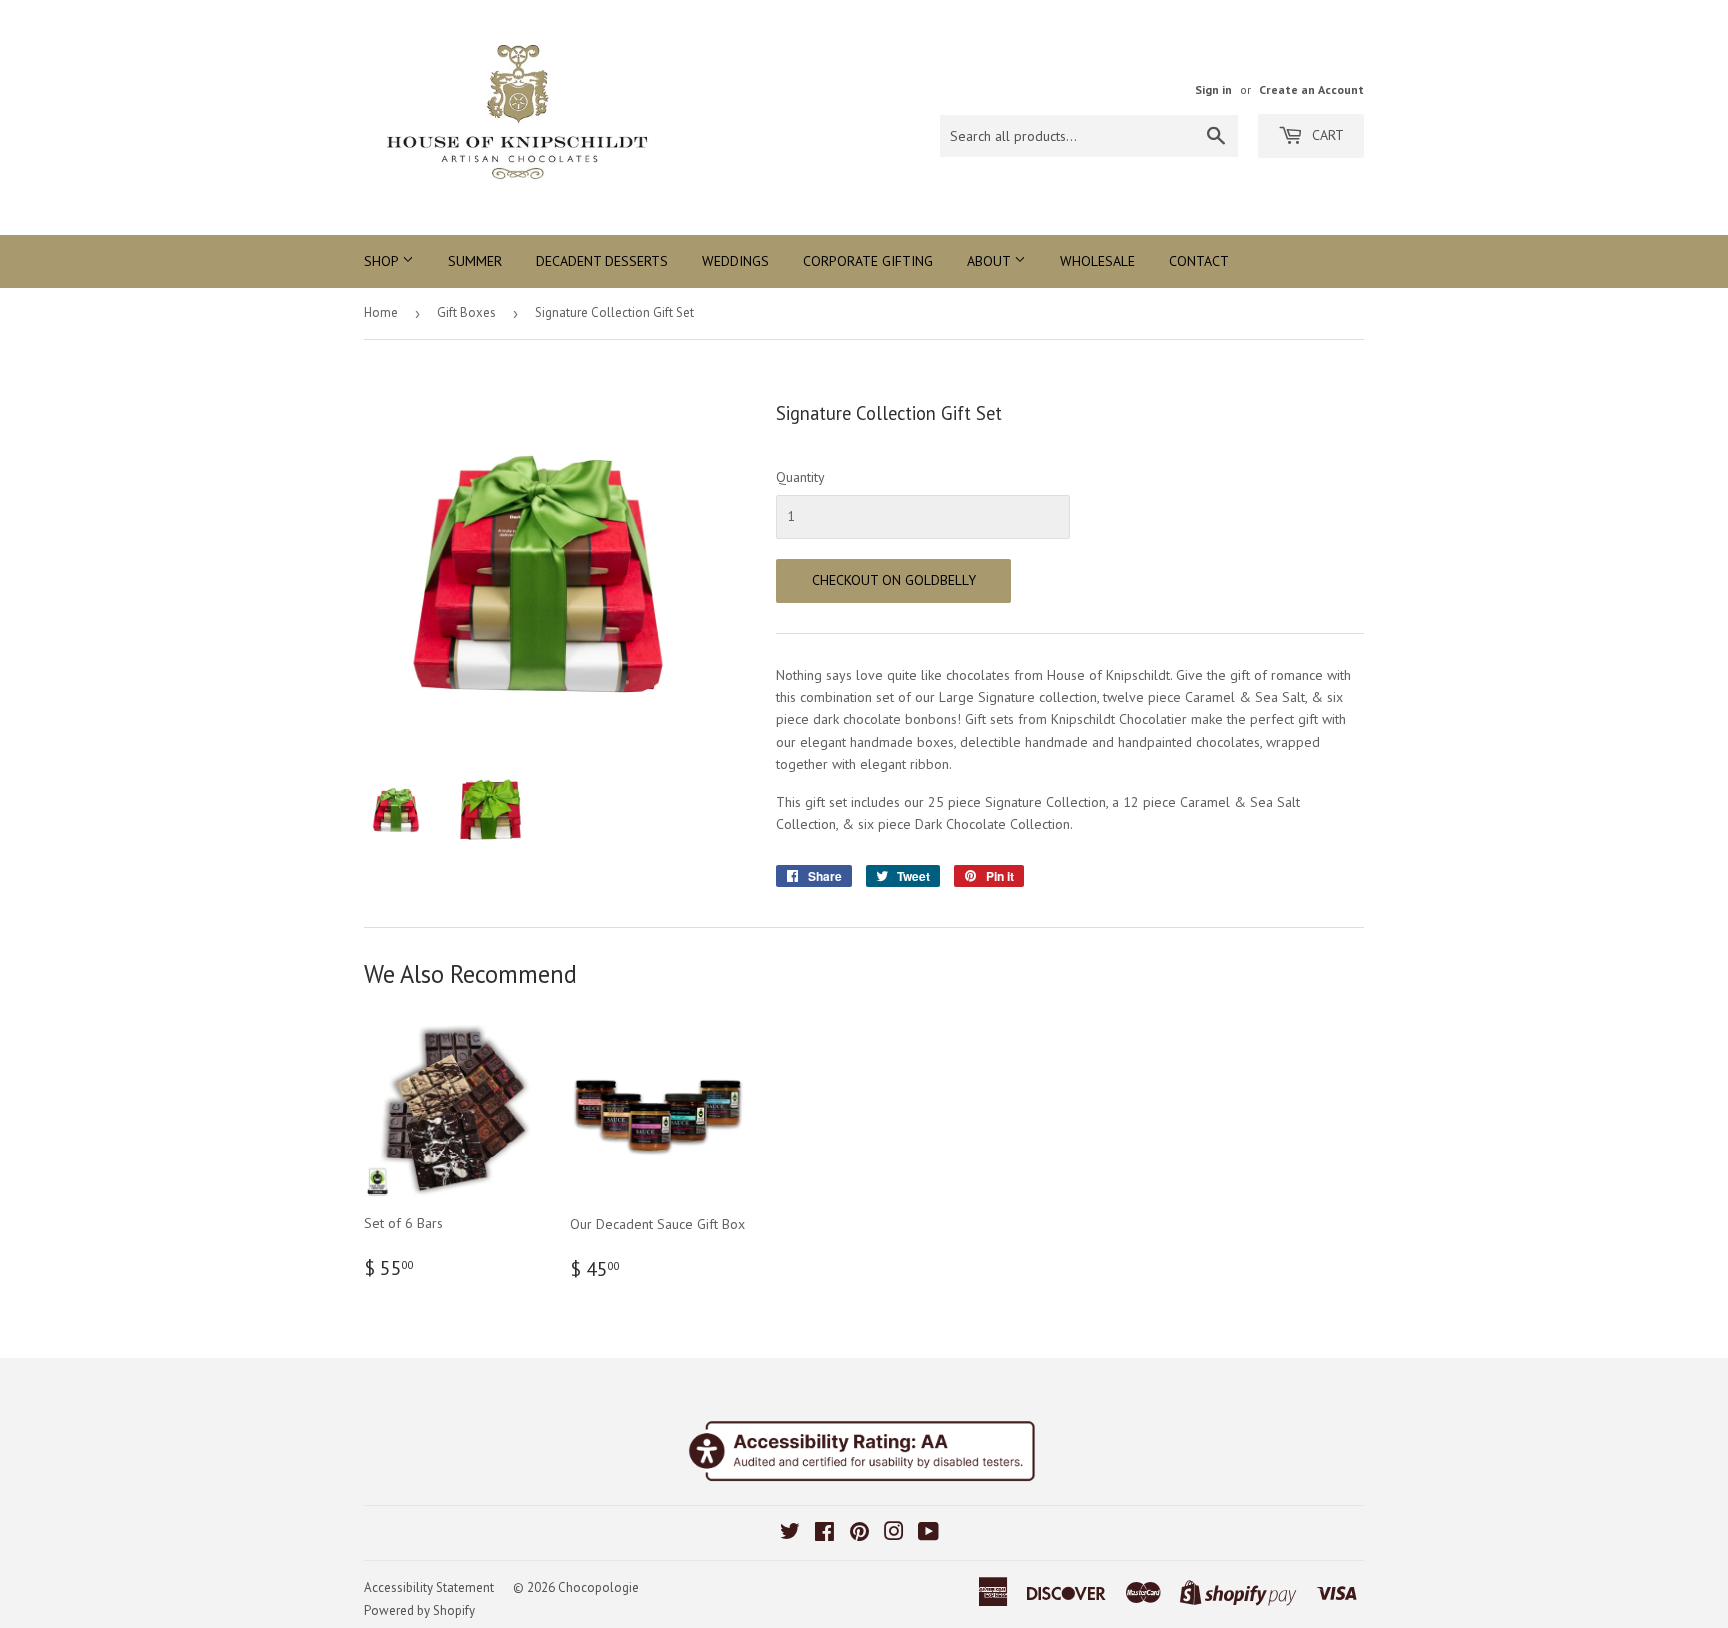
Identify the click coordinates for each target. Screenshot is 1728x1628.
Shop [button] (383, 261)
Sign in (1213, 89)
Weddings (735, 261)
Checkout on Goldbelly (894, 580)
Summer (475, 261)
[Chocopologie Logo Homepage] (614, 117)
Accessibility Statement (429, 1587)
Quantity (800, 477)
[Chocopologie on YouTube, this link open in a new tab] (928, 1534)
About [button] (990, 261)
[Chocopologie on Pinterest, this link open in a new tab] (859, 1534)
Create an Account (1311, 89)
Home (381, 312)
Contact (1199, 261)
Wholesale (1097, 261)
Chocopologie (598, 1587)
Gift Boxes (466, 312)
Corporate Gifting (868, 261)
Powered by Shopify (419, 1610)
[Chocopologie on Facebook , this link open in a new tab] (824, 1534)
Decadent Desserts (602, 261)
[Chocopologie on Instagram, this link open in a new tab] (894, 1534)
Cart (1326, 135)
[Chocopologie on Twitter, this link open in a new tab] (790, 1534)
